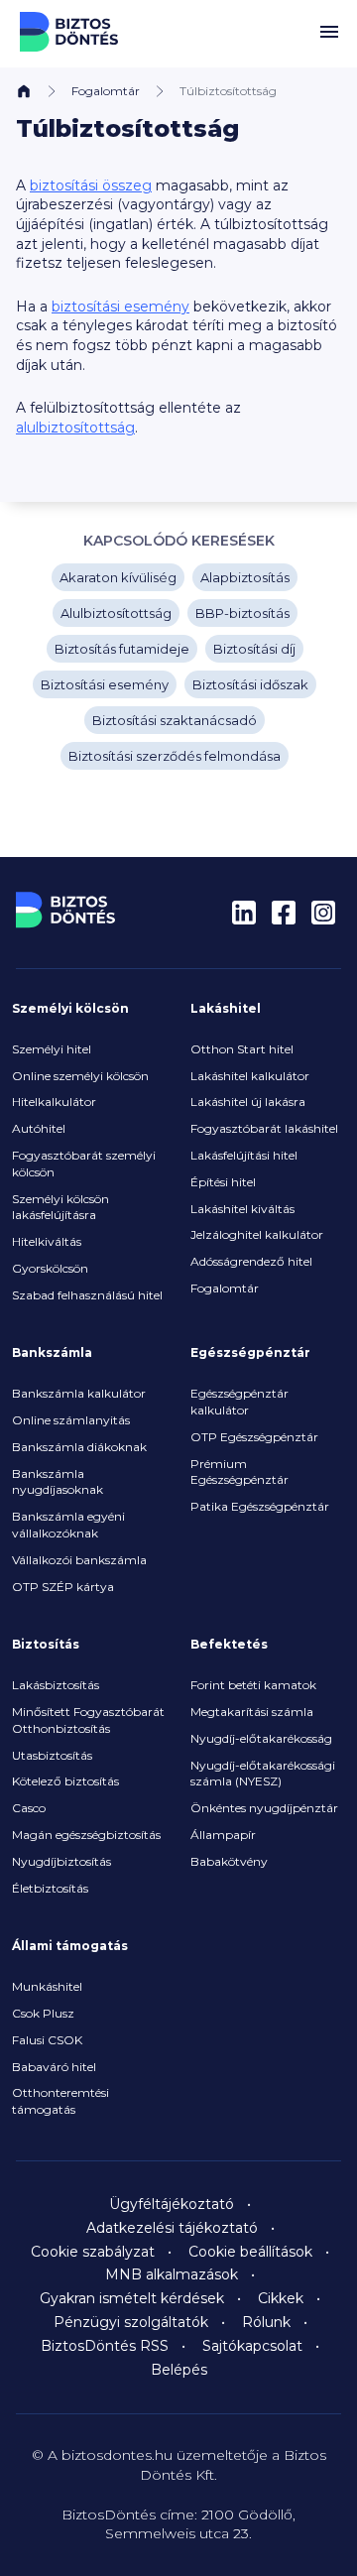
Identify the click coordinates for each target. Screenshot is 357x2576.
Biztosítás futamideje (122, 649)
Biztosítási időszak (250, 684)
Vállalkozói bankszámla (79, 1560)
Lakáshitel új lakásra (248, 1102)
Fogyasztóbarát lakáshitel (264, 1128)
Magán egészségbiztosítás (86, 1835)
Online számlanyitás (71, 1420)
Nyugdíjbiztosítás (61, 1861)
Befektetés (229, 1644)
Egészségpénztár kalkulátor (239, 1402)
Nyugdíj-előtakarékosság (261, 1738)
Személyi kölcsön (70, 1008)
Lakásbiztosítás (56, 1685)
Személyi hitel (52, 1049)
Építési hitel (223, 1182)
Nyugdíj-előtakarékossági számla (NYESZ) (263, 1774)
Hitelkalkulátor (54, 1102)
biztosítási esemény (120, 307)
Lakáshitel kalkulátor (250, 1076)
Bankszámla (52, 1352)
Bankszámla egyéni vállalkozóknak (68, 1525)
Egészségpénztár (250, 1352)
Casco (29, 1808)
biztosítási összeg (91, 185)
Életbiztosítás (50, 1888)
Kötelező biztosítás (65, 1781)
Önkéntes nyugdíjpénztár (264, 1808)
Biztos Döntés (69, 32)
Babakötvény (229, 1861)
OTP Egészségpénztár (254, 1437)
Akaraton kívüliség (118, 577)
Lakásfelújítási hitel (244, 1155)
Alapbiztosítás (245, 577)
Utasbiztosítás (52, 1755)
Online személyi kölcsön (80, 1076)
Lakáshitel (226, 1008)
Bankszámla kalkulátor (79, 1393)
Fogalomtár (106, 91)
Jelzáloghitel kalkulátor (257, 1234)
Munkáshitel (47, 1986)
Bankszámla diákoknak (79, 1447)
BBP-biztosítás (242, 613)
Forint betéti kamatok (253, 1685)
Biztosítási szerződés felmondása (175, 756)
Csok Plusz (43, 2013)
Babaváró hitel (54, 2067)
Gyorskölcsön (50, 1268)
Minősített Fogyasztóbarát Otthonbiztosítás (88, 1720)
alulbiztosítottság (75, 428)
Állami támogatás (70, 1946)
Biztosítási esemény (105, 684)
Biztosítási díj (254, 649)
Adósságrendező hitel (251, 1261)
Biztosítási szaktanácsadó (175, 720)
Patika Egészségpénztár (260, 1506)
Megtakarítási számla (252, 1712)
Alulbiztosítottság (116, 613)
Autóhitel (39, 1128)
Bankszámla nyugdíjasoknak (58, 1482)
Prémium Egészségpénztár (239, 1472)
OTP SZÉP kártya (63, 1587)
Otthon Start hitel (242, 1049)
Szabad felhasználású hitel (87, 1295)
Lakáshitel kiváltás (242, 1209)
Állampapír (223, 1835)
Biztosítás (46, 1644)
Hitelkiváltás (47, 1241)
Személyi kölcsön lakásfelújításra (60, 1207)
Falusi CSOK (47, 2040)
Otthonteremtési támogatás (60, 2101)
